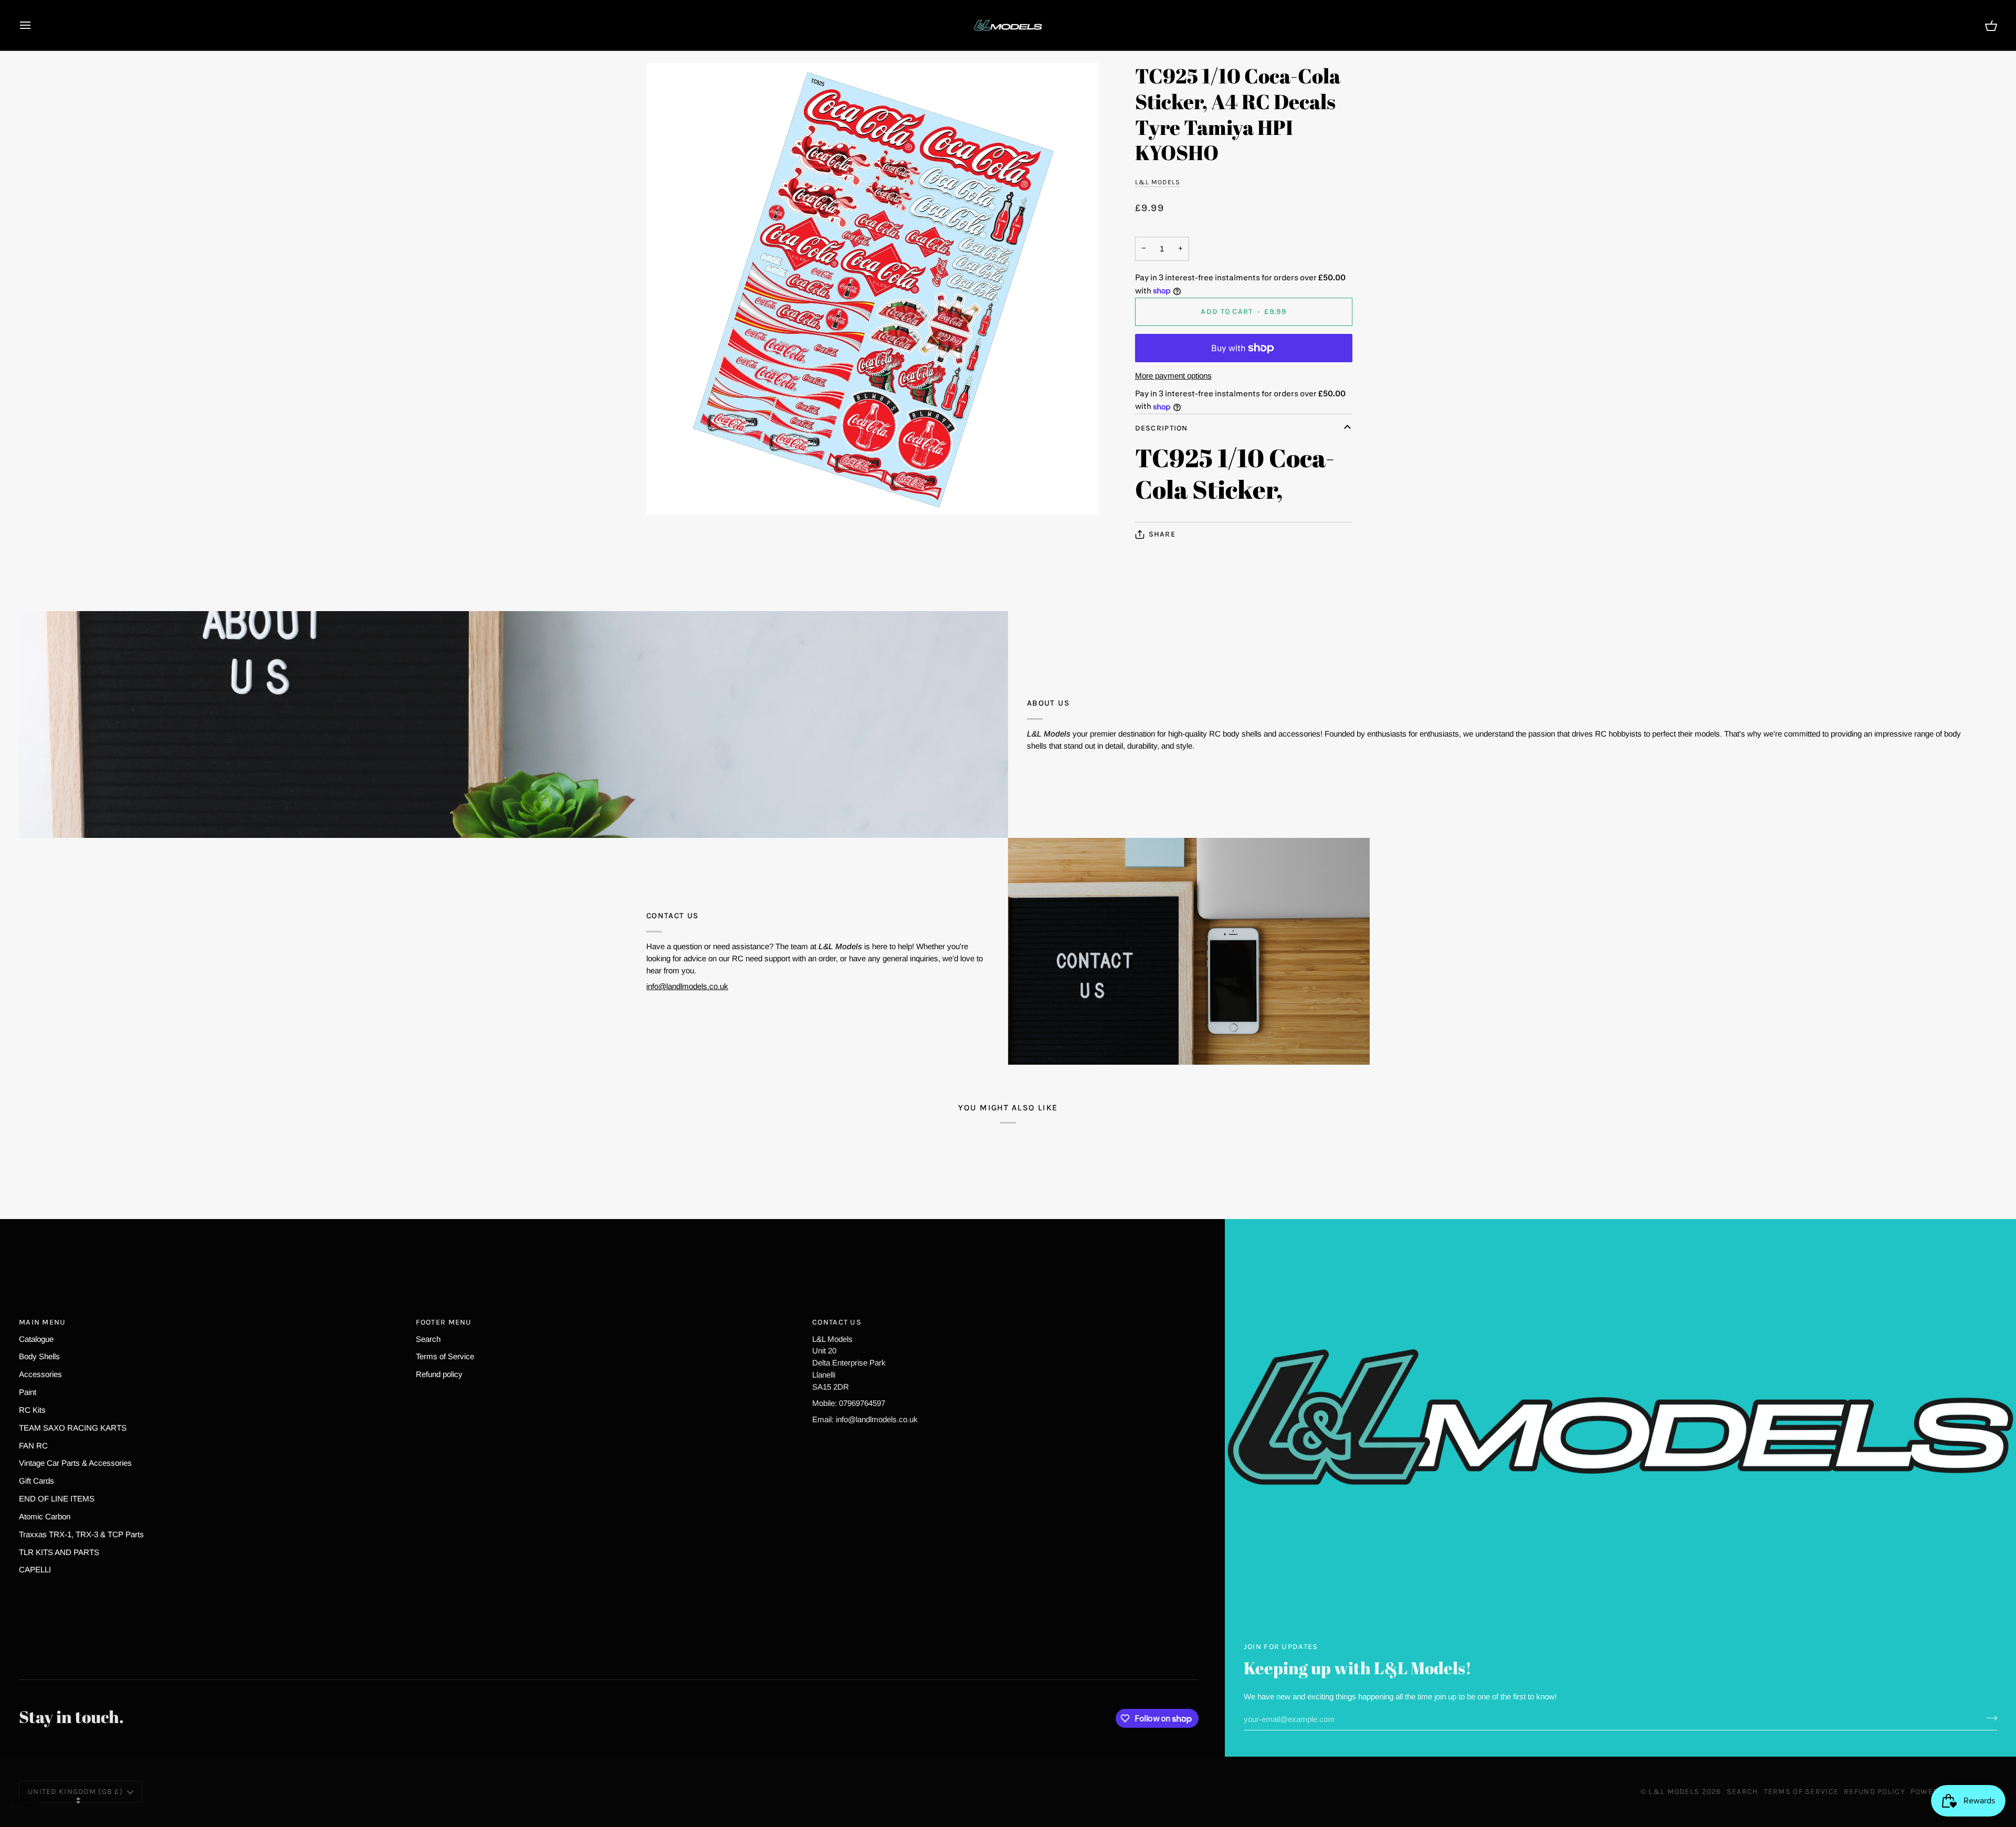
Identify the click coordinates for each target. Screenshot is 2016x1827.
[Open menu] (35, 25)
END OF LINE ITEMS (57, 1499)
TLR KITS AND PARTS (59, 1552)
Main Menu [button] (43, 1322)
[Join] (1988, 1718)
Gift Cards (36, 1481)
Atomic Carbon (45, 1516)
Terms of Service (445, 1356)
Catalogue (36, 1339)
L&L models (1158, 182)
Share (1162, 534)
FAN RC (33, 1446)
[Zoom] (872, 289)
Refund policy (439, 1374)
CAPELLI (35, 1569)
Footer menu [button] (444, 1322)
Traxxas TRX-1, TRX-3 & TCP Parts (81, 1534)
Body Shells (39, 1356)
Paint (28, 1392)
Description (1162, 428)
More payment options (1173, 376)
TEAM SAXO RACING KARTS (73, 1428)
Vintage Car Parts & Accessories (75, 1463)
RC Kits (32, 1410)
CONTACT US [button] (837, 1322)
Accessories (40, 1374)
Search (428, 1339)
